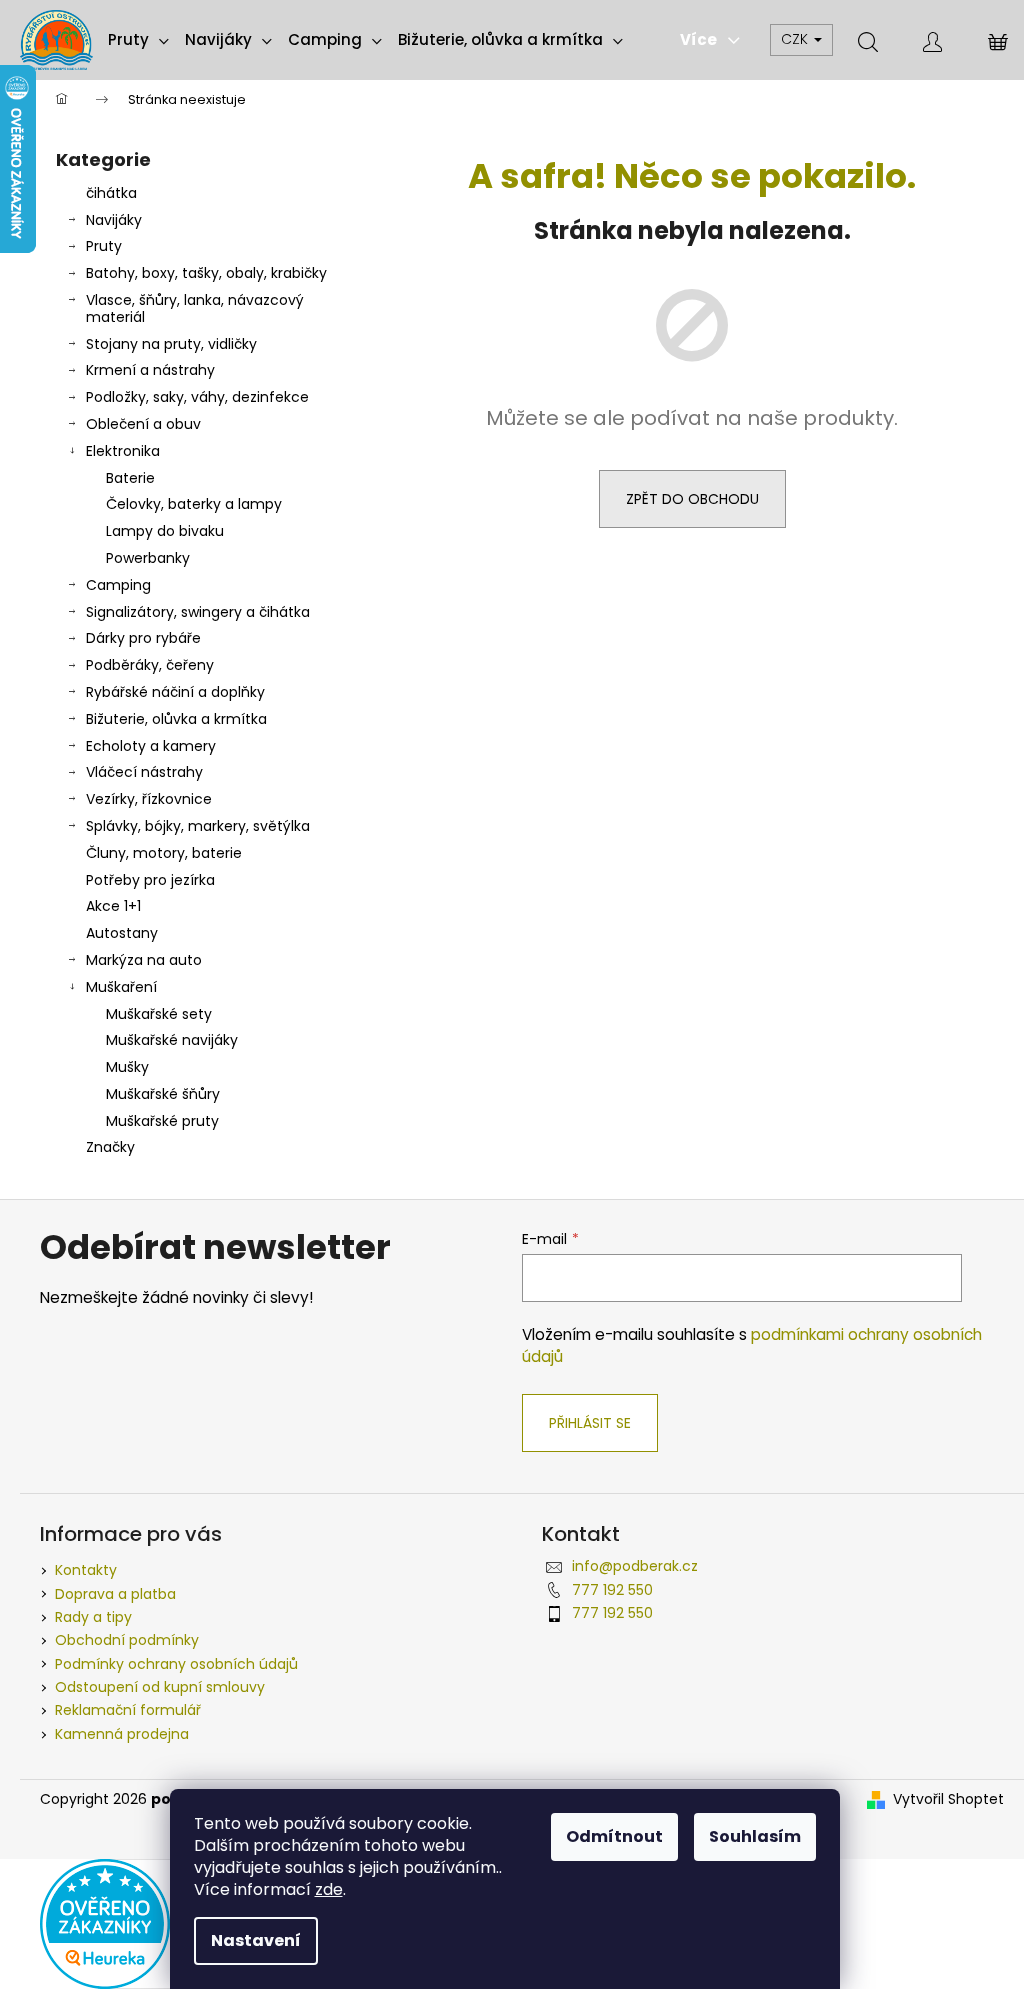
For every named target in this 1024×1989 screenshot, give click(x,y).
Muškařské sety (159, 1014)
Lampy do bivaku (165, 531)
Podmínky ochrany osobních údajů (176, 1664)
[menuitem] (138, 40)
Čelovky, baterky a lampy (194, 504)
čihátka (111, 193)
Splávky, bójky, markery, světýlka (198, 826)
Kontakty (86, 1570)
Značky (110, 1147)
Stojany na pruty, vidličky (171, 344)
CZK (796, 39)
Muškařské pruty (162, 1121)
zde (329, 1889)
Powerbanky (148, 558)
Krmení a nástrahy (150, 370)
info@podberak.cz (635, 1566)
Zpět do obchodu (692, 499)
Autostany (122, 933)
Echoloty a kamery (151, 746)
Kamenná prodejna (122, 1734)
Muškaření (121, 987)
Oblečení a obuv (143, 424)
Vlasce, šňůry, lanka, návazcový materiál (195, 308)
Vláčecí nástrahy (144, 772)
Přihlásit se (590, 1423)
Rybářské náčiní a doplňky (175, 692)
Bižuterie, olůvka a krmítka (176, 719)
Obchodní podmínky (127, 1640)
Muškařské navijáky (172, 1040)
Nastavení (256, 1940)
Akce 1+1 (113, 906)
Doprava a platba (115, 1594)
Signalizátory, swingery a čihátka (198, 612)
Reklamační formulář (128, 1710)
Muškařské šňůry (163, 1094)
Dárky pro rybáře (143, 638)
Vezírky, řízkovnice (149, 799)
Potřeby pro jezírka (150, 880)
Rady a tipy (93, 1617)
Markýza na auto (144, 960)
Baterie (130, 478)
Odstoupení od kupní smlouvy (160, 1687)
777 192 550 (612, 1590)
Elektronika (123, 451)
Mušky (127, 1067)
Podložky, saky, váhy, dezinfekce (197, 397)
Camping (118, 585)
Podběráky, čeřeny (150, 665)
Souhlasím (755, 1836)
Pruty (104, 246)
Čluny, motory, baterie (164, 853)
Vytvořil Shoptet (948, 1799)
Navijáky (114, 220)
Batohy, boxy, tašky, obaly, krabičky (206, 273)
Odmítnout (614, 1836)
